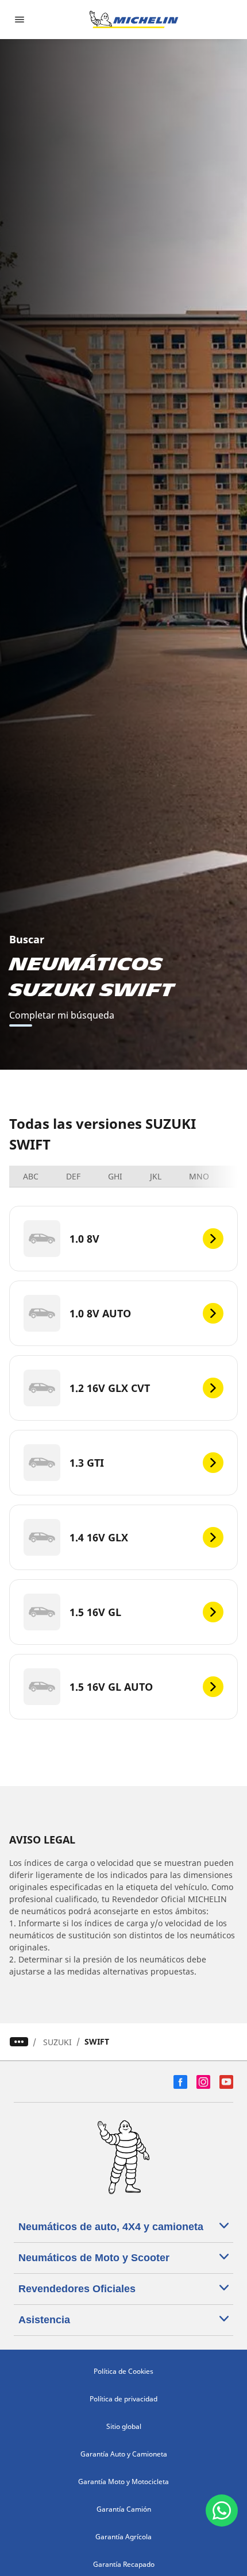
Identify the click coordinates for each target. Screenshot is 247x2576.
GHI (115, 1176)
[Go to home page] (134, 20)
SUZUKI (57, 2042)
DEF (73, 1176)
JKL (156, 1176)
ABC (31, 1176)
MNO (199, 1176)
